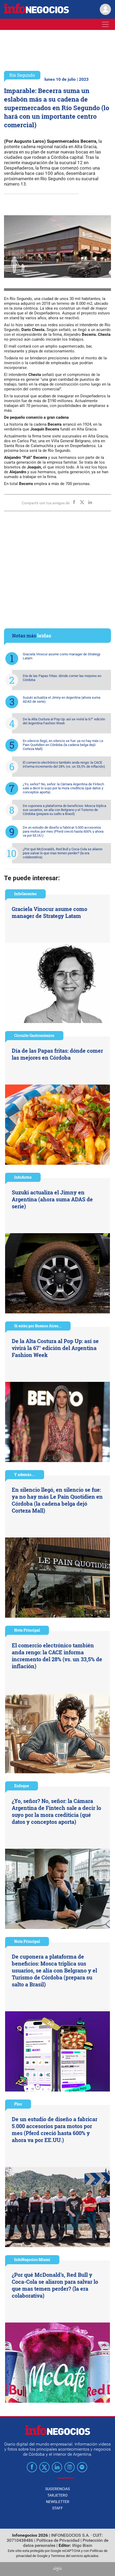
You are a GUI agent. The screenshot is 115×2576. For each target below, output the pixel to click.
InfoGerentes (25, 894)
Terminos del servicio (67, 2556)
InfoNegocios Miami (32, 2260)
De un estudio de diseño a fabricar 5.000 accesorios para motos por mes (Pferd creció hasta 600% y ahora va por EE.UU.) (63, 831)
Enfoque (22, 1786)
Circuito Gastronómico (34, 1035)
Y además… (25, 1475)
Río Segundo (22, 75)
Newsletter (58, 2502)
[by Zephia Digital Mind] (57, 2569)
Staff (57, 2508)
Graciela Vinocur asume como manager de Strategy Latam (62, 656)
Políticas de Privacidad (58, 2540)
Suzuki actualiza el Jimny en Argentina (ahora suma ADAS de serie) (62, 699)
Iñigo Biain (82, 2545)
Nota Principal (27, 1630)
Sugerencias (57, 2489)
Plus (18, 2104)
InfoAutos (23, 1177)
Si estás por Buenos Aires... (38, 1326)
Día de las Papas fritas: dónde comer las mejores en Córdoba (62, 678)
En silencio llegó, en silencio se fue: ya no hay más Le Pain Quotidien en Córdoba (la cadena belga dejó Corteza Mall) (63, 745)
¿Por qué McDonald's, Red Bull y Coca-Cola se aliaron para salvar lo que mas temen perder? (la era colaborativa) (63, 853)
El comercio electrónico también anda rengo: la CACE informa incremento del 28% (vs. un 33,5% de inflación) (64, 764)
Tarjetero (57, 2495)
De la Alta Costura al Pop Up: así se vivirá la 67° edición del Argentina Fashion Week (64, 721)
